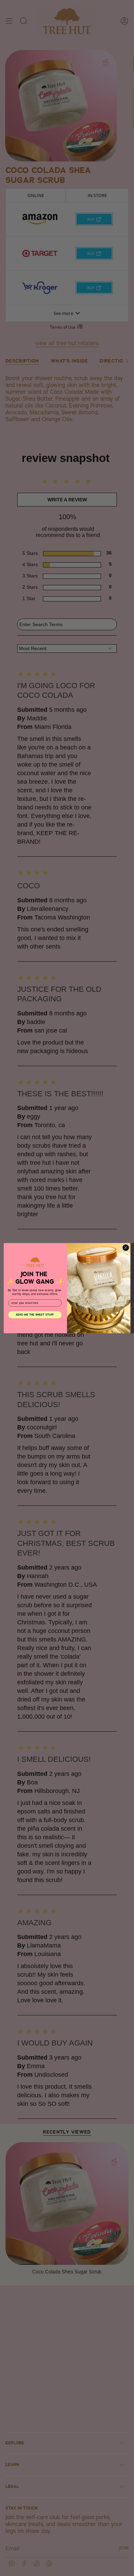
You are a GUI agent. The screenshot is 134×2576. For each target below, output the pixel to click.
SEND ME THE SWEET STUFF (35, 1314)
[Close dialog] (126, 1247)
